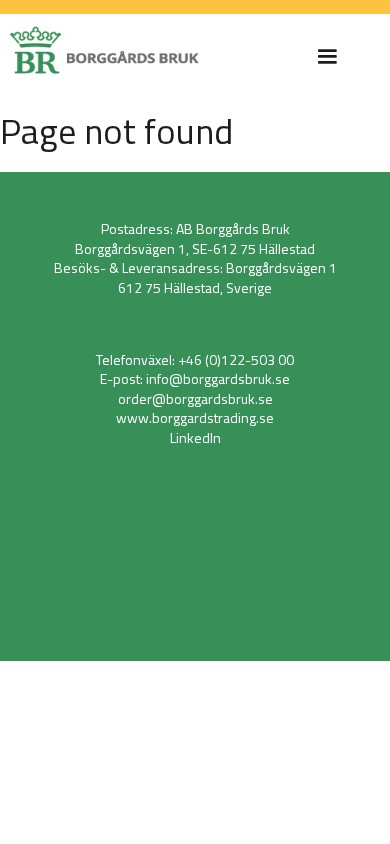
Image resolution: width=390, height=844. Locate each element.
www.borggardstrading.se (195, 417)
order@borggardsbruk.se (195, 398)
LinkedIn (195, 437)
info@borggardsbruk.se (218, 378)
